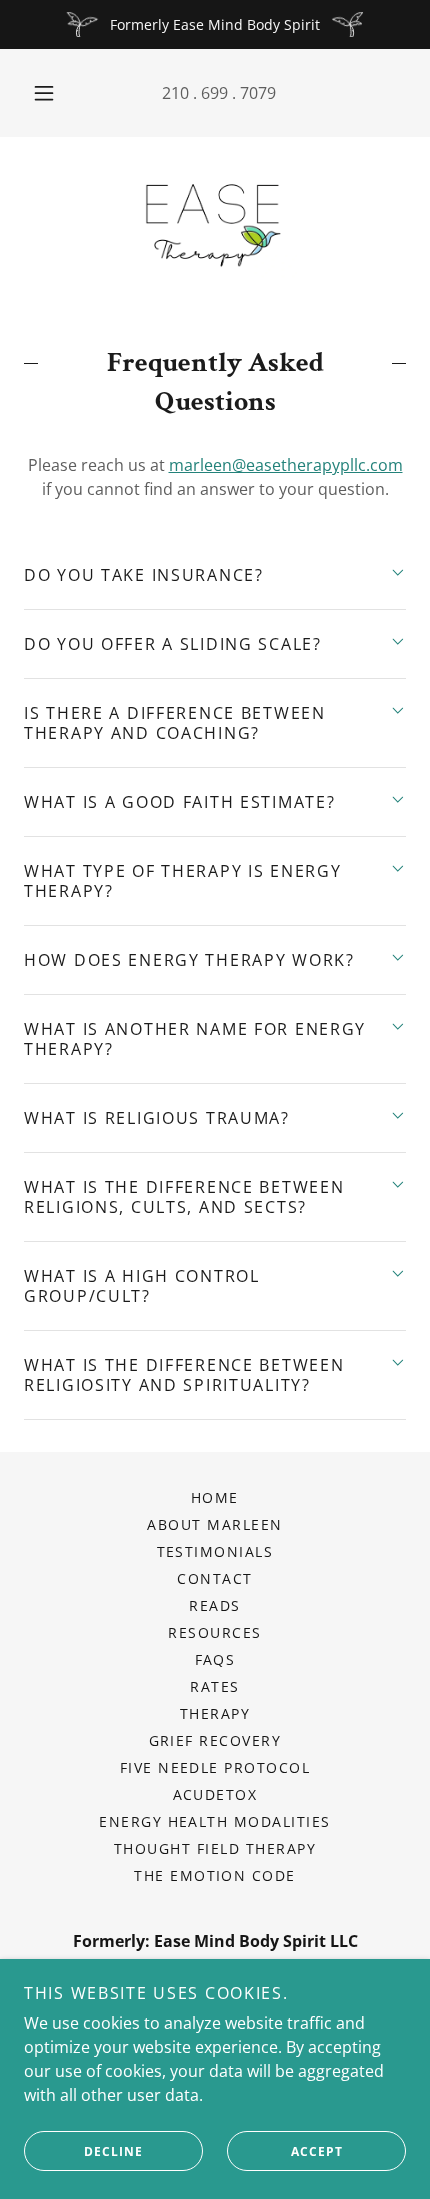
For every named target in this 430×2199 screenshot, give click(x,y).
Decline (113, 2151)
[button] (44, 93)
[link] (215, 224)
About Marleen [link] (214, 1524)
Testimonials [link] (215, 1551)
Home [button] (215, 1497)
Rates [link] (215, 1686)
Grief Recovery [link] (215, 1740)
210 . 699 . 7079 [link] (219, 93)
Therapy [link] (215, 1713)
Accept (317, 2151)
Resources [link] (214, 1632)
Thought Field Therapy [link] (215, 1848)
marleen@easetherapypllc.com (286, 465)
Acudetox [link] (215, 1794)
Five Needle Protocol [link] (215, 1767)
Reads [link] (215, 1605)
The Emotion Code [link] (215, 1875)
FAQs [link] (215, 1659)
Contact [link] (215, 1578)
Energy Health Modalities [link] (215, 1821)
